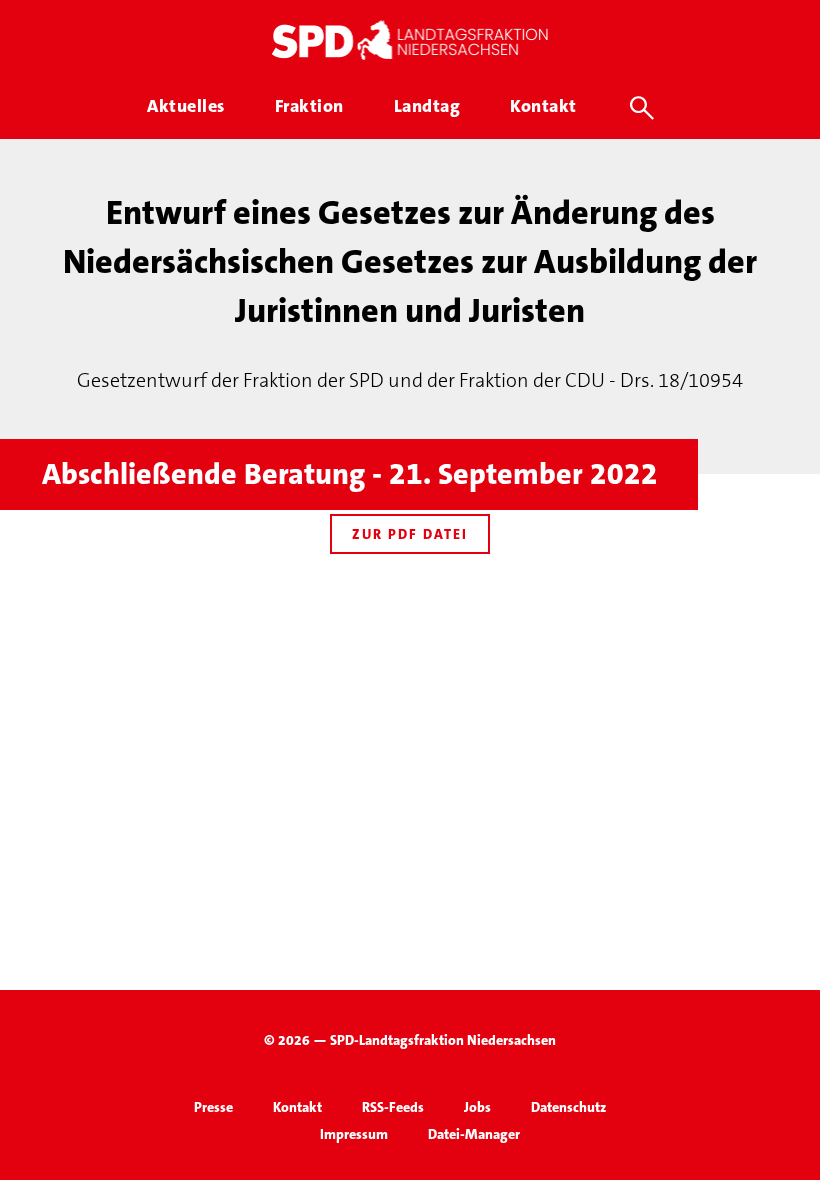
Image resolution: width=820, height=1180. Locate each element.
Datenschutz (568, 1107)
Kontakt (297, 1107)
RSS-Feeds (393, 1107)
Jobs (477, 1107)
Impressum (354, 1134)
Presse (213, 1107)
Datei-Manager (474, 1134)
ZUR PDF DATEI (410, 534)
